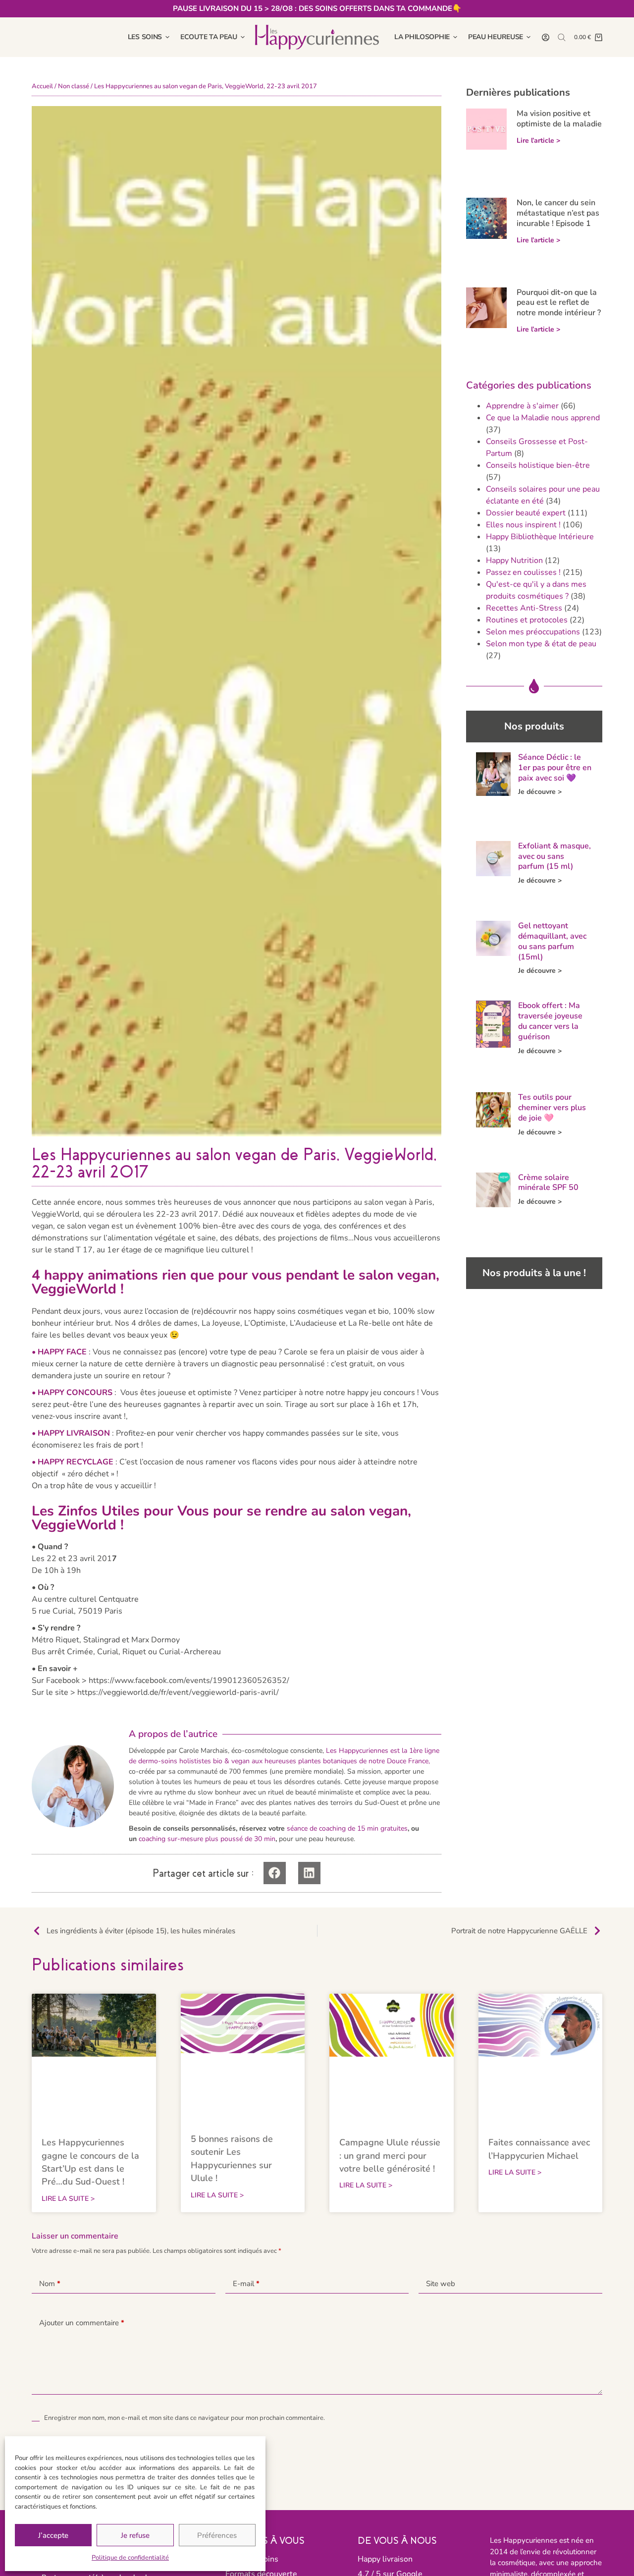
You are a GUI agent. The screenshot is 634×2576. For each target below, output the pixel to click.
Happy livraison (385, 2559)
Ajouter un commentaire (82, 2323)
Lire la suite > (68, 2199)
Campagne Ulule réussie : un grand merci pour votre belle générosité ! (390, 2156)
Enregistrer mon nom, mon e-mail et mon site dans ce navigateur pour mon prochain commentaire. (185, 2418)
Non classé (74, 86)
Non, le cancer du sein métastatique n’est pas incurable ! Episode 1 (558, 213)
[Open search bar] (562, 37)
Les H (335, 1751)
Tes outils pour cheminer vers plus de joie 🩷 (552, 1108)
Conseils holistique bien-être (538, 465)
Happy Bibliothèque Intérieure (540, 537)
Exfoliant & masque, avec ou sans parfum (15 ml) (555, 856)
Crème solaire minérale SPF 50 (548, 1183)
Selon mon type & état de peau (541, 644)
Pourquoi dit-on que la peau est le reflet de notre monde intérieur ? (559, 303)
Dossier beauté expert (526, 513)
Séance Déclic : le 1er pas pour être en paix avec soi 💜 (555, 768)
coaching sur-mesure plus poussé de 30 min (207, 1839)
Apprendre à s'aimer (522, 406)
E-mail (246, 2284)
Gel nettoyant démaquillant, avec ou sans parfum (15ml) (552, 941)
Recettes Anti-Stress (524, 608)
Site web (441, 2284)
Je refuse (135, 2535)
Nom (50, 2284)
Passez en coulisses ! (523, 572)
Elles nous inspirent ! (523, 525)
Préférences (217, 2535)
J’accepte (53, 2535)
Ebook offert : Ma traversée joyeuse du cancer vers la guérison (550, 1021)
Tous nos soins (252, 2559)
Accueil (42, 86)
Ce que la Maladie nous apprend (543, 418)
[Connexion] (546, 37)
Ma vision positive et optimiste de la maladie (559, 119)
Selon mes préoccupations (533, 632)
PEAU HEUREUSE (496, 37)
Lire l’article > (538, 140)
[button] (275, 1873)
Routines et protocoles (527, 620)
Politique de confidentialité (130, 2558)
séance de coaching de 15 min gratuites (347, 1828)
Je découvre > (540, 792)
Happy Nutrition (514, 560)
